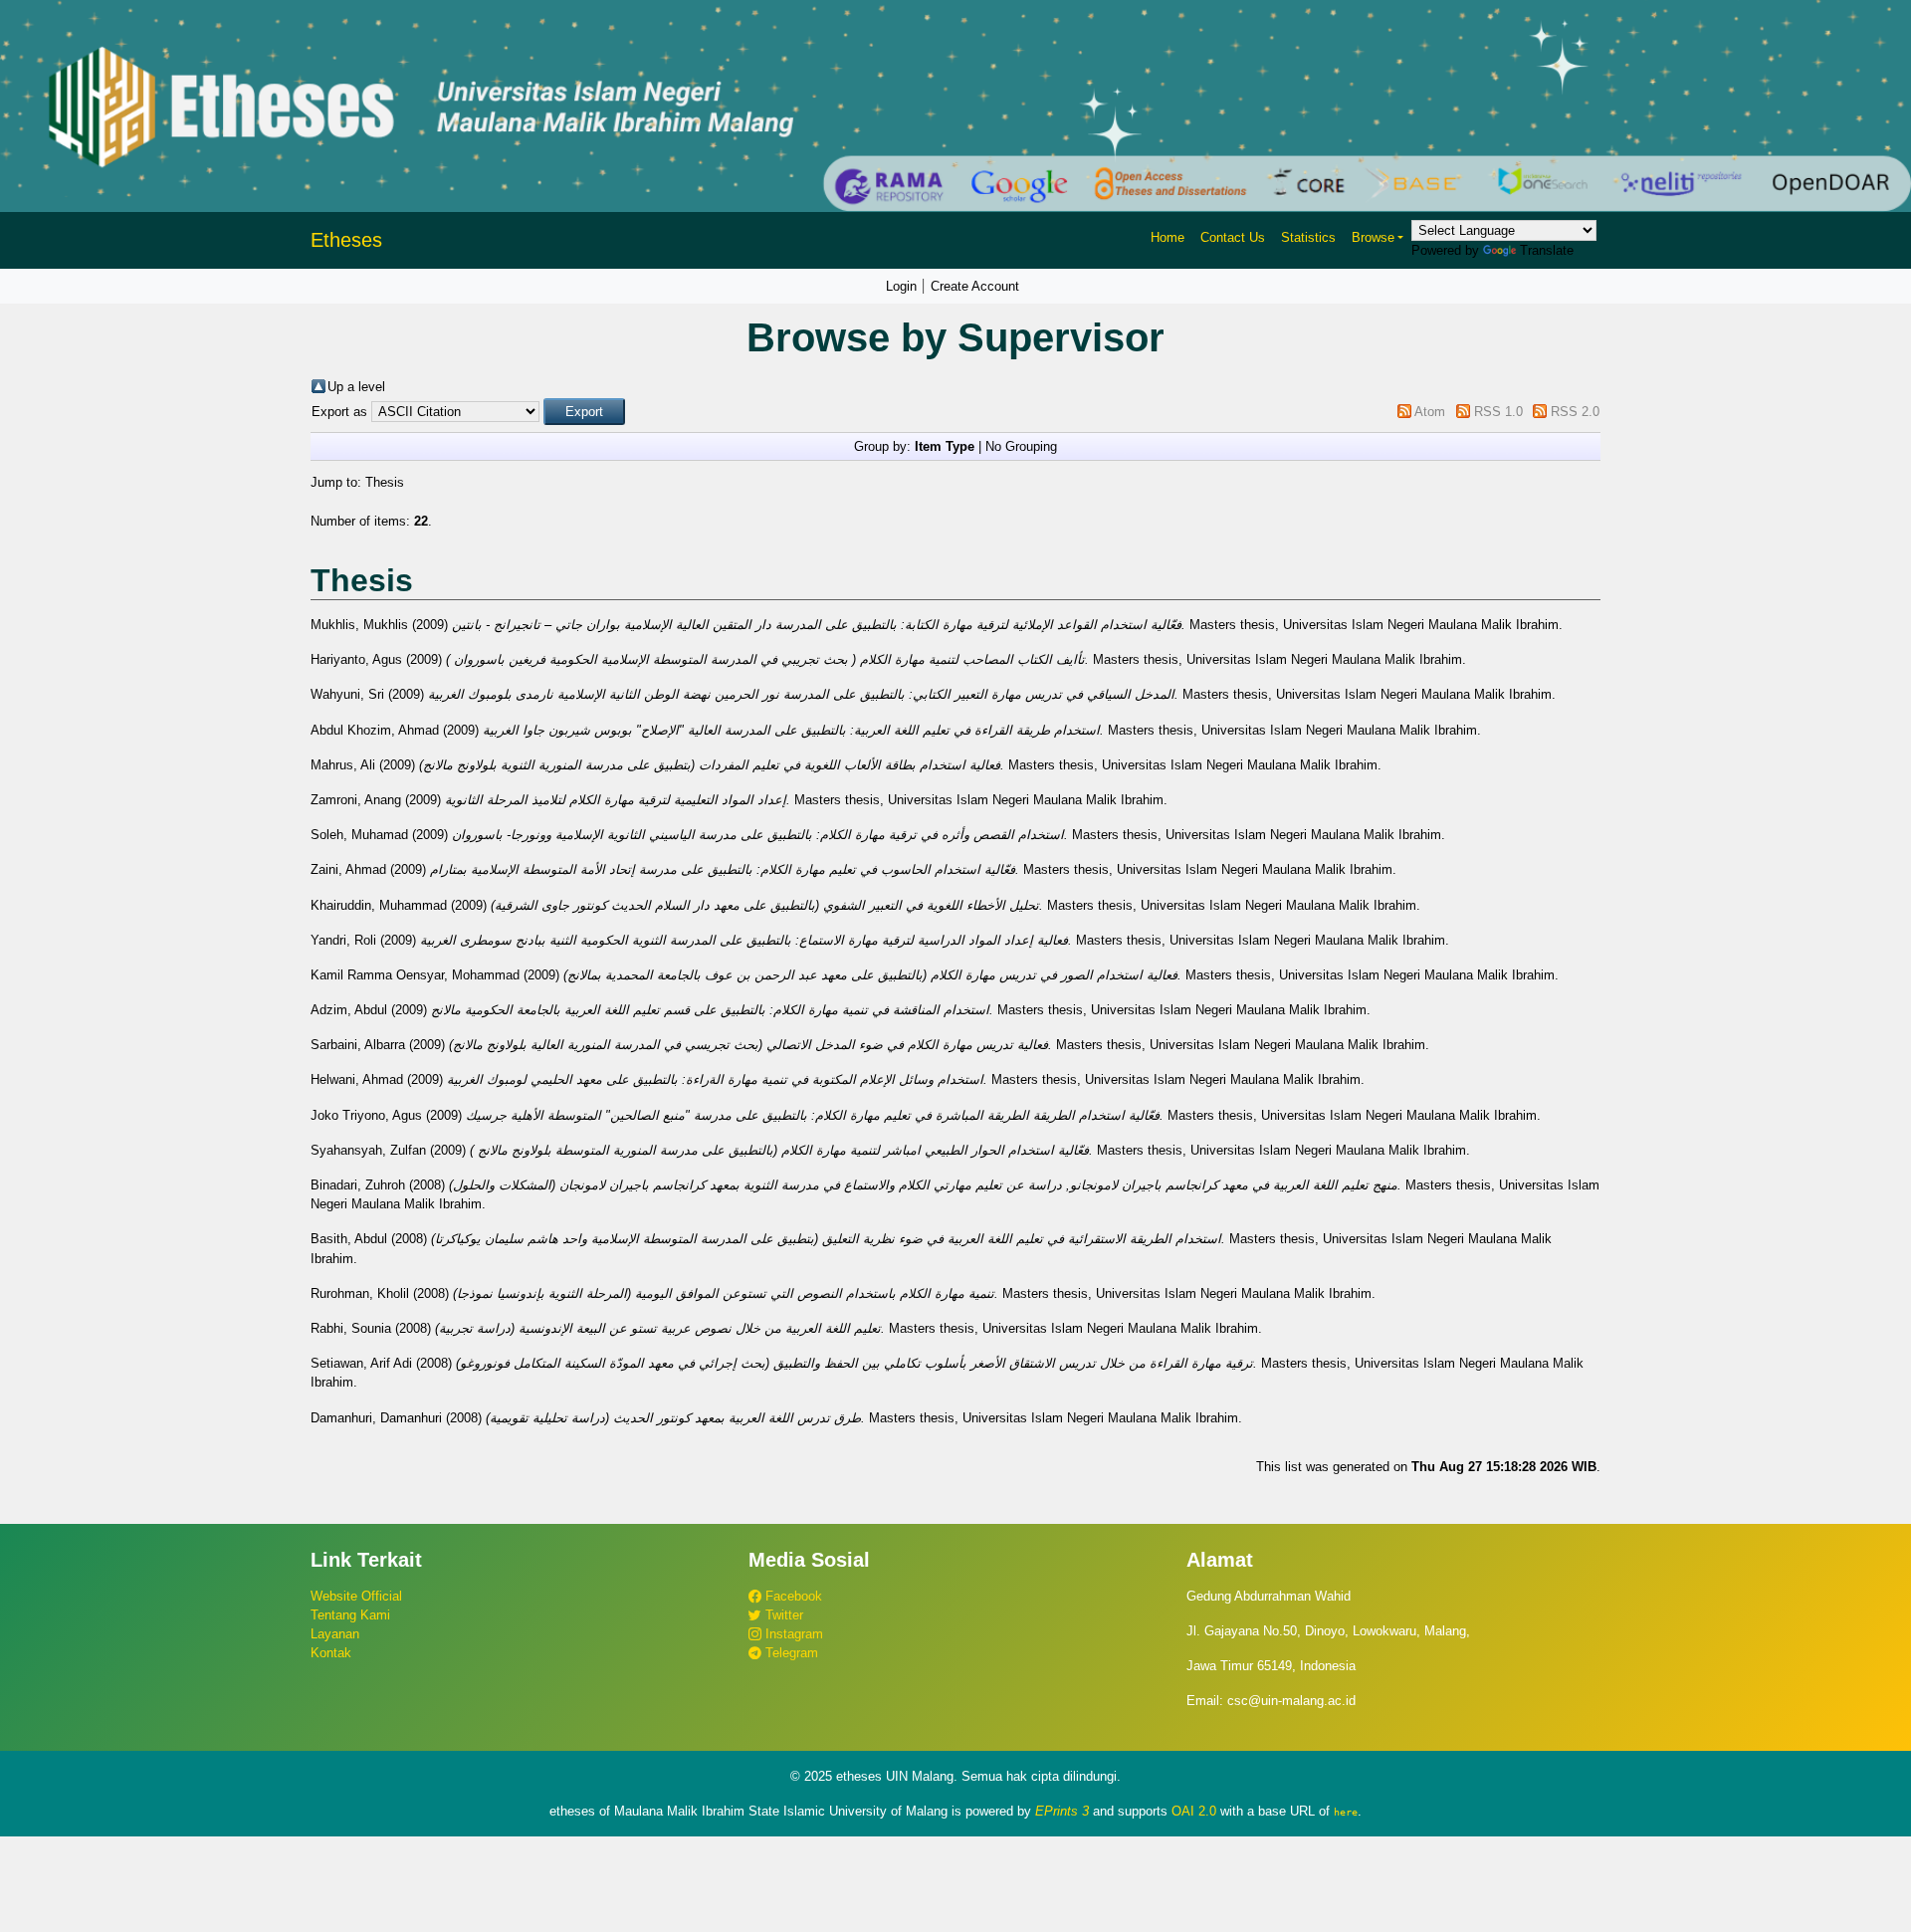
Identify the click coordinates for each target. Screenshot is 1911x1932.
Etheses (346, 240)
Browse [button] (1373, 237)
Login (901, 286)
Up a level (356, 387)
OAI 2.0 (1194, 1811)
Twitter (782, 1615)
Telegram (790, 1653)
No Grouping (1021, 446)
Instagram (792, 1634)
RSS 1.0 (1498, 412)
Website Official (356, 1596)
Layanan (335, 1634)
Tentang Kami (350, 1615)
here (1346, 1812)
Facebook (792, 1596)
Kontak (331, 1653)
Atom (1430, 412)
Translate (1547, 250)
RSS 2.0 (1575, 412)
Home (1168, 237)
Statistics (1308, 237)
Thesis (385, 482)
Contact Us (1233, 237)
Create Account (975, 286)
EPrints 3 (1062, 1811)
